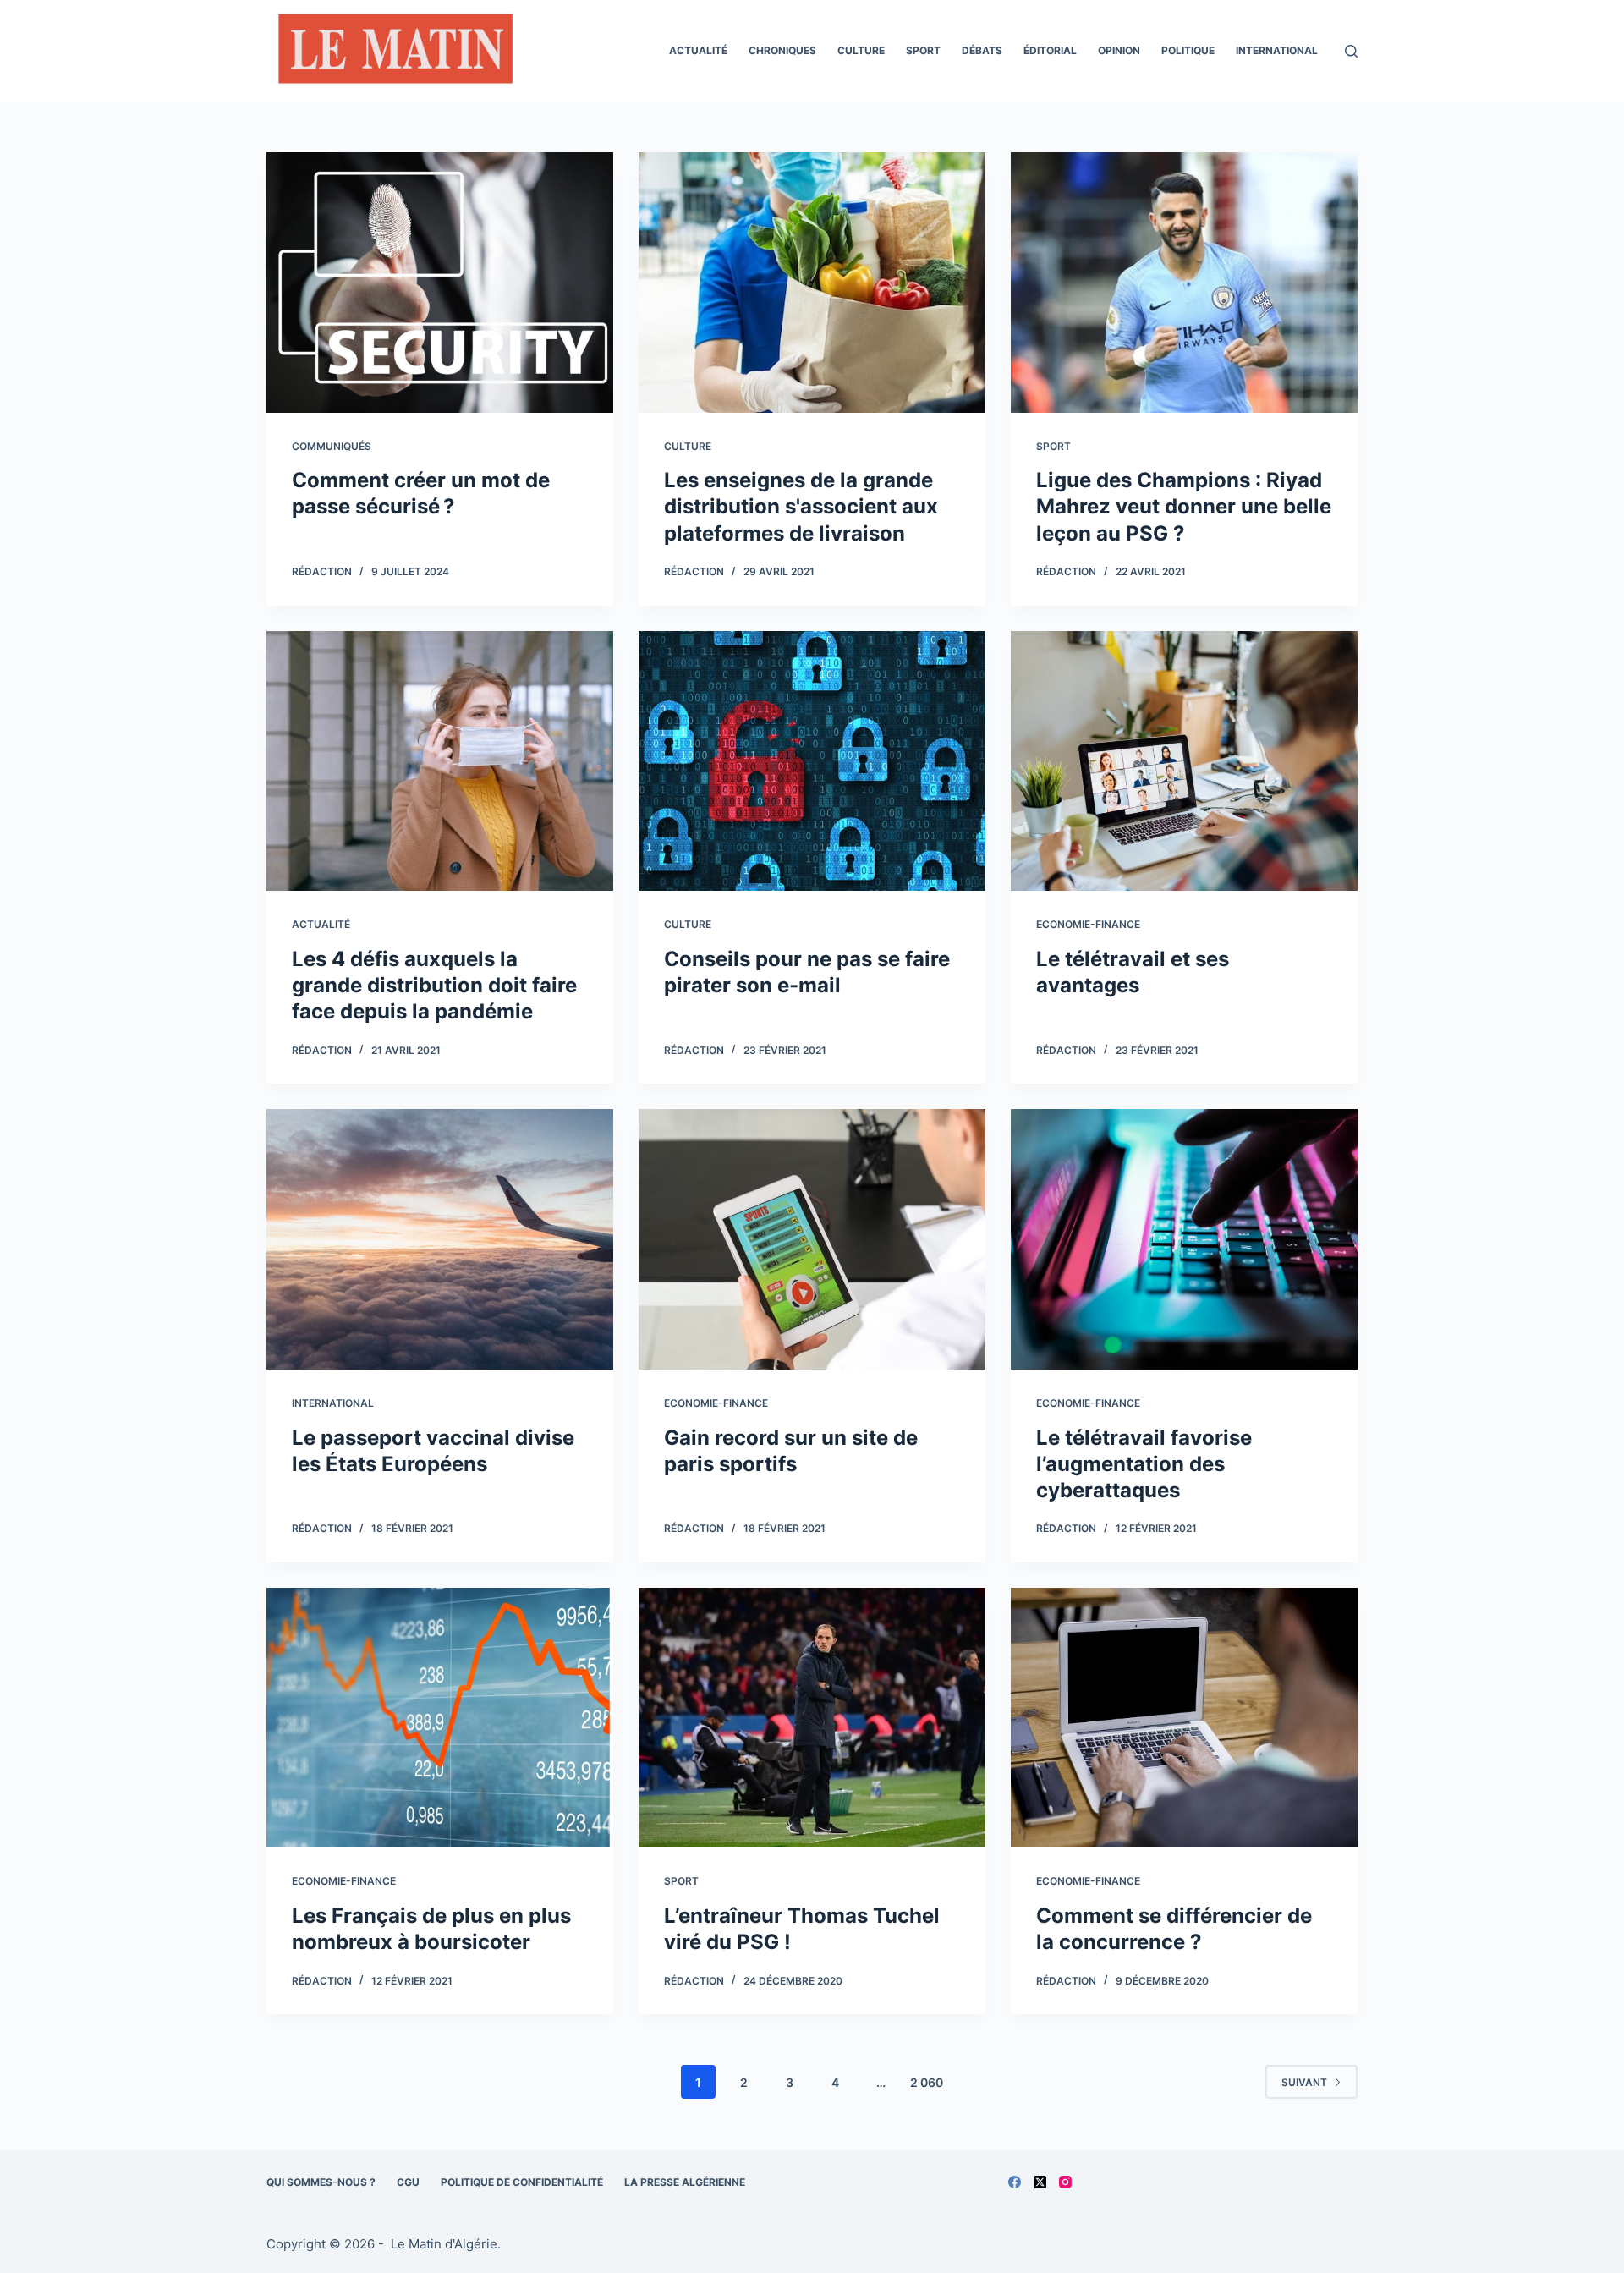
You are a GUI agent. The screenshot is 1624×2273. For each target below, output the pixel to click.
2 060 (927, 2082)
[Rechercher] (1351, 51)
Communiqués (332, 446)
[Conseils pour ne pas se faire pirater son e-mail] (812, 761)
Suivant (1304, 2082)
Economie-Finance (1088, 924)
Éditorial (1050, 50)
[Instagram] (1065, 2182)
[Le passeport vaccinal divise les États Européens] (440, 1239)
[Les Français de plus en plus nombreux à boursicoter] (440, 1718)
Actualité (698, 50)
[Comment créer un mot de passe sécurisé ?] (440, 283)
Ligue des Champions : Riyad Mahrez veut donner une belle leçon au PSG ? (1184, 506)
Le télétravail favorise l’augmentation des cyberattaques (1144, 1464)
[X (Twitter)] (1040, 2182)
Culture (861, 50)
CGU (408, 2182)
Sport (923, 50)
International (1277, 50)
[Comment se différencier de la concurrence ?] (1184, 1718)
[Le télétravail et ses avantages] (1184, 761)
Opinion (1119, 50)
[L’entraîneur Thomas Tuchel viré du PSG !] (812, 1718)
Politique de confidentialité (522, 2182)
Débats (982, 50)
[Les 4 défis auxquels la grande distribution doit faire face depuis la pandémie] (440, 761)
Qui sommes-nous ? (321, 2182)
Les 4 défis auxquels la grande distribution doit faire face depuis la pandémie (434, 985)
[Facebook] (1015, 2182)
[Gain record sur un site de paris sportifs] (812, 1239)
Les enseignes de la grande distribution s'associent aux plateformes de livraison (801, 506)
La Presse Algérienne (685, 2182)
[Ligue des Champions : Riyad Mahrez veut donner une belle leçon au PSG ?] (1184, 283)
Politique (1188, 50)
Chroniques (782, 50)
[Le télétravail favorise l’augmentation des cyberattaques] (1184, 1239)
